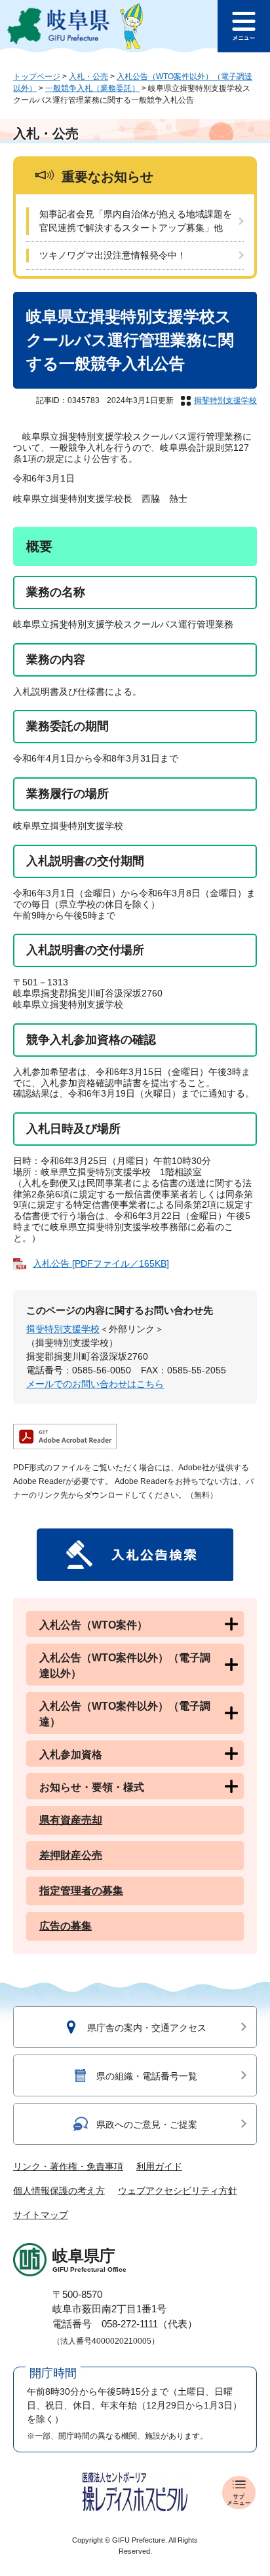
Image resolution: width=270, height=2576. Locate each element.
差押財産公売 (71, 1855)
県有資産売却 (71, 1820)
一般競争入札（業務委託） (92, 88)
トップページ (37, 77)
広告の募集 (66, 1926)
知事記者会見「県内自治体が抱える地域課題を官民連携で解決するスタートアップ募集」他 (136, 221)
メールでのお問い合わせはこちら (95, 1384)
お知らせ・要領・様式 (92, 1787)
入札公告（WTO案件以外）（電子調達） (125, 1714)
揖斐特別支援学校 (225, 400)
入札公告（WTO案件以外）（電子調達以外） (125, 1666)
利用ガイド (159, 2166)
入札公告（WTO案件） (93, 1625)
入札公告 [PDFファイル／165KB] (101, 1263)
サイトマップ (41, 2215)
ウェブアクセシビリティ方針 (178, 2191)
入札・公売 (88, 77)
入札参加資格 (71, 1755)
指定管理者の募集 (81, 1891)
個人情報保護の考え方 (59, 2191)
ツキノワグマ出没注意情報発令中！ (113, 255)
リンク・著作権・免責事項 (68, 2166)
